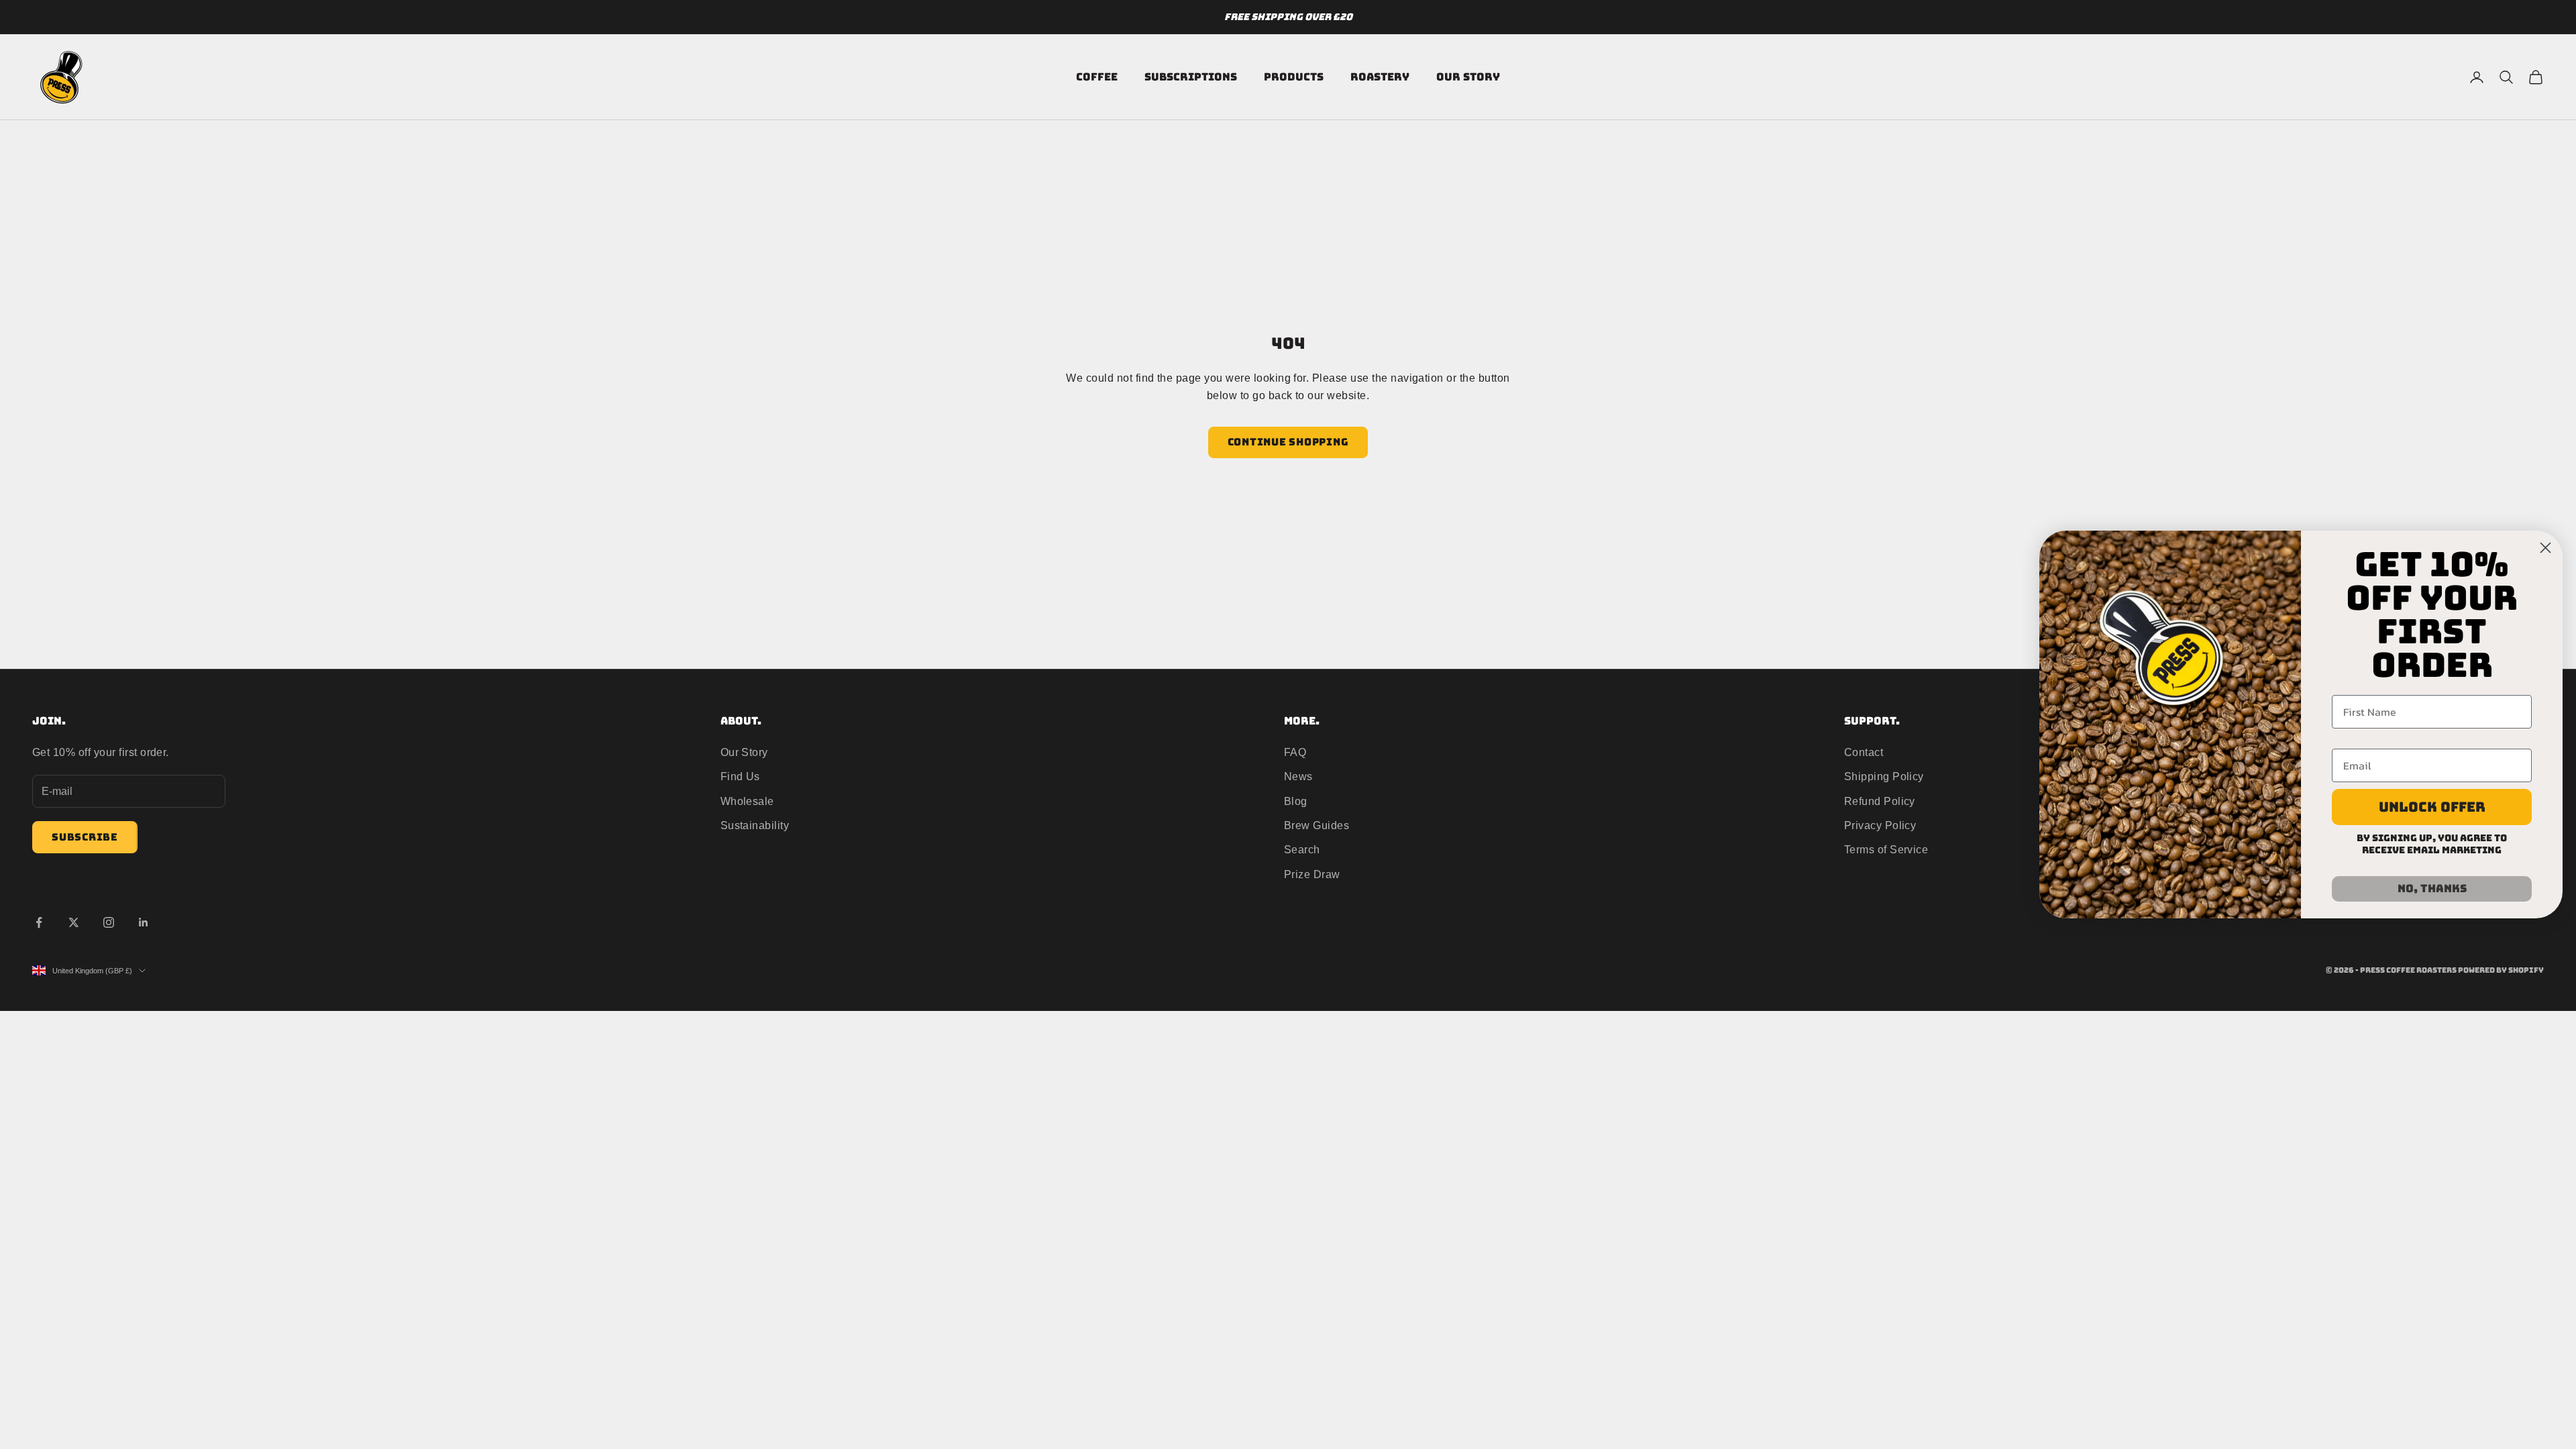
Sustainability (755, 825)
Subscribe (85, 837)
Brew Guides (1317, 825)
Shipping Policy (1884, 776)
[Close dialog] (2545, 548)
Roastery (1380, 77)
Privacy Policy (1880, 825)
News (1298, 776)
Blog (1296, 801)
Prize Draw (1312, 874)
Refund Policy (1880, 801)
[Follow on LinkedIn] (144, 922)
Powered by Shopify (2501, 970)
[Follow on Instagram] (109, 922)
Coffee (1097, 77)
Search (1302, 850)
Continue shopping (1288, 442)
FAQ (1295, 752)
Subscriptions (1191, 77)
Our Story (1468, 77)
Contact (1864, 752)
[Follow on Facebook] (39, 922)
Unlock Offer (2432, 807)
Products (1294, 77)
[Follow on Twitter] (74, 922)
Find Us (740, 776)
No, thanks (2432, 889)
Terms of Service (1886, 850)
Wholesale (747, 801)
